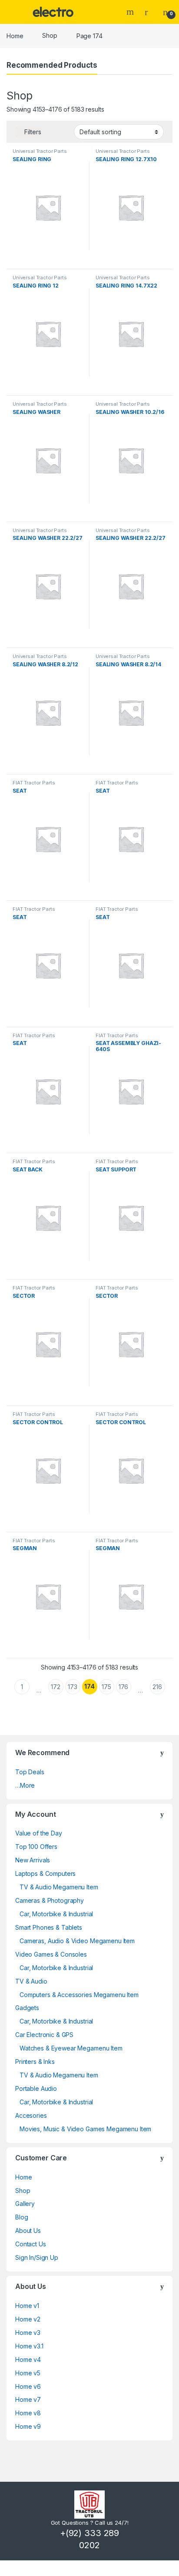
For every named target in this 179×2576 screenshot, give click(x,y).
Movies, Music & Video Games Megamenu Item (85, 2129)
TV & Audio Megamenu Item (59, 1887)
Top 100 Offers (36, 1847)
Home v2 (28, 2319)
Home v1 (27, 2306)
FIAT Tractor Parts (34, 783)
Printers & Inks (35, 2062)
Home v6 (28, 2386)
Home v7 (28, 2399)
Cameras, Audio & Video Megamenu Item (77, 1941)
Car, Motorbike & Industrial (56, 1914)
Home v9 (28, 2426)
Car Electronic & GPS (44, 2035)
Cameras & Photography (50, 1900)
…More (25, 1785)
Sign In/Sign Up (37, 2257)
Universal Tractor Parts (40, 151)
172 (56, 1687)
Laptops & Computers (45, 1873)
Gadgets (27, 2008)
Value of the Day (39, 1833)
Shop (50, 35)
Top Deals (30, 1772)
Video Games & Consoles (51, 1954)
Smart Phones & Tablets (49, 1927)
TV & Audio (31, 1981)
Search (131, 12)
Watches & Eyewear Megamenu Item (71, 2048)
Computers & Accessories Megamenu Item (79, 1995)
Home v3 (28, 2333)
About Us (28, 2230)
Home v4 (28, 2359)
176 (124, 1687)
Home (15, 35)
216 (157, 1687)
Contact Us (31, 2244)
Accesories (31, 2115)
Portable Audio (36, 2088)
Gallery (25, 2204)
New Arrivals (33, 1860)
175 (106, 1687)
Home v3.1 (29, 2346)
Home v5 (28, 2373)
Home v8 (28, 2413)
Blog (22, 2217)
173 (73, 1687)
